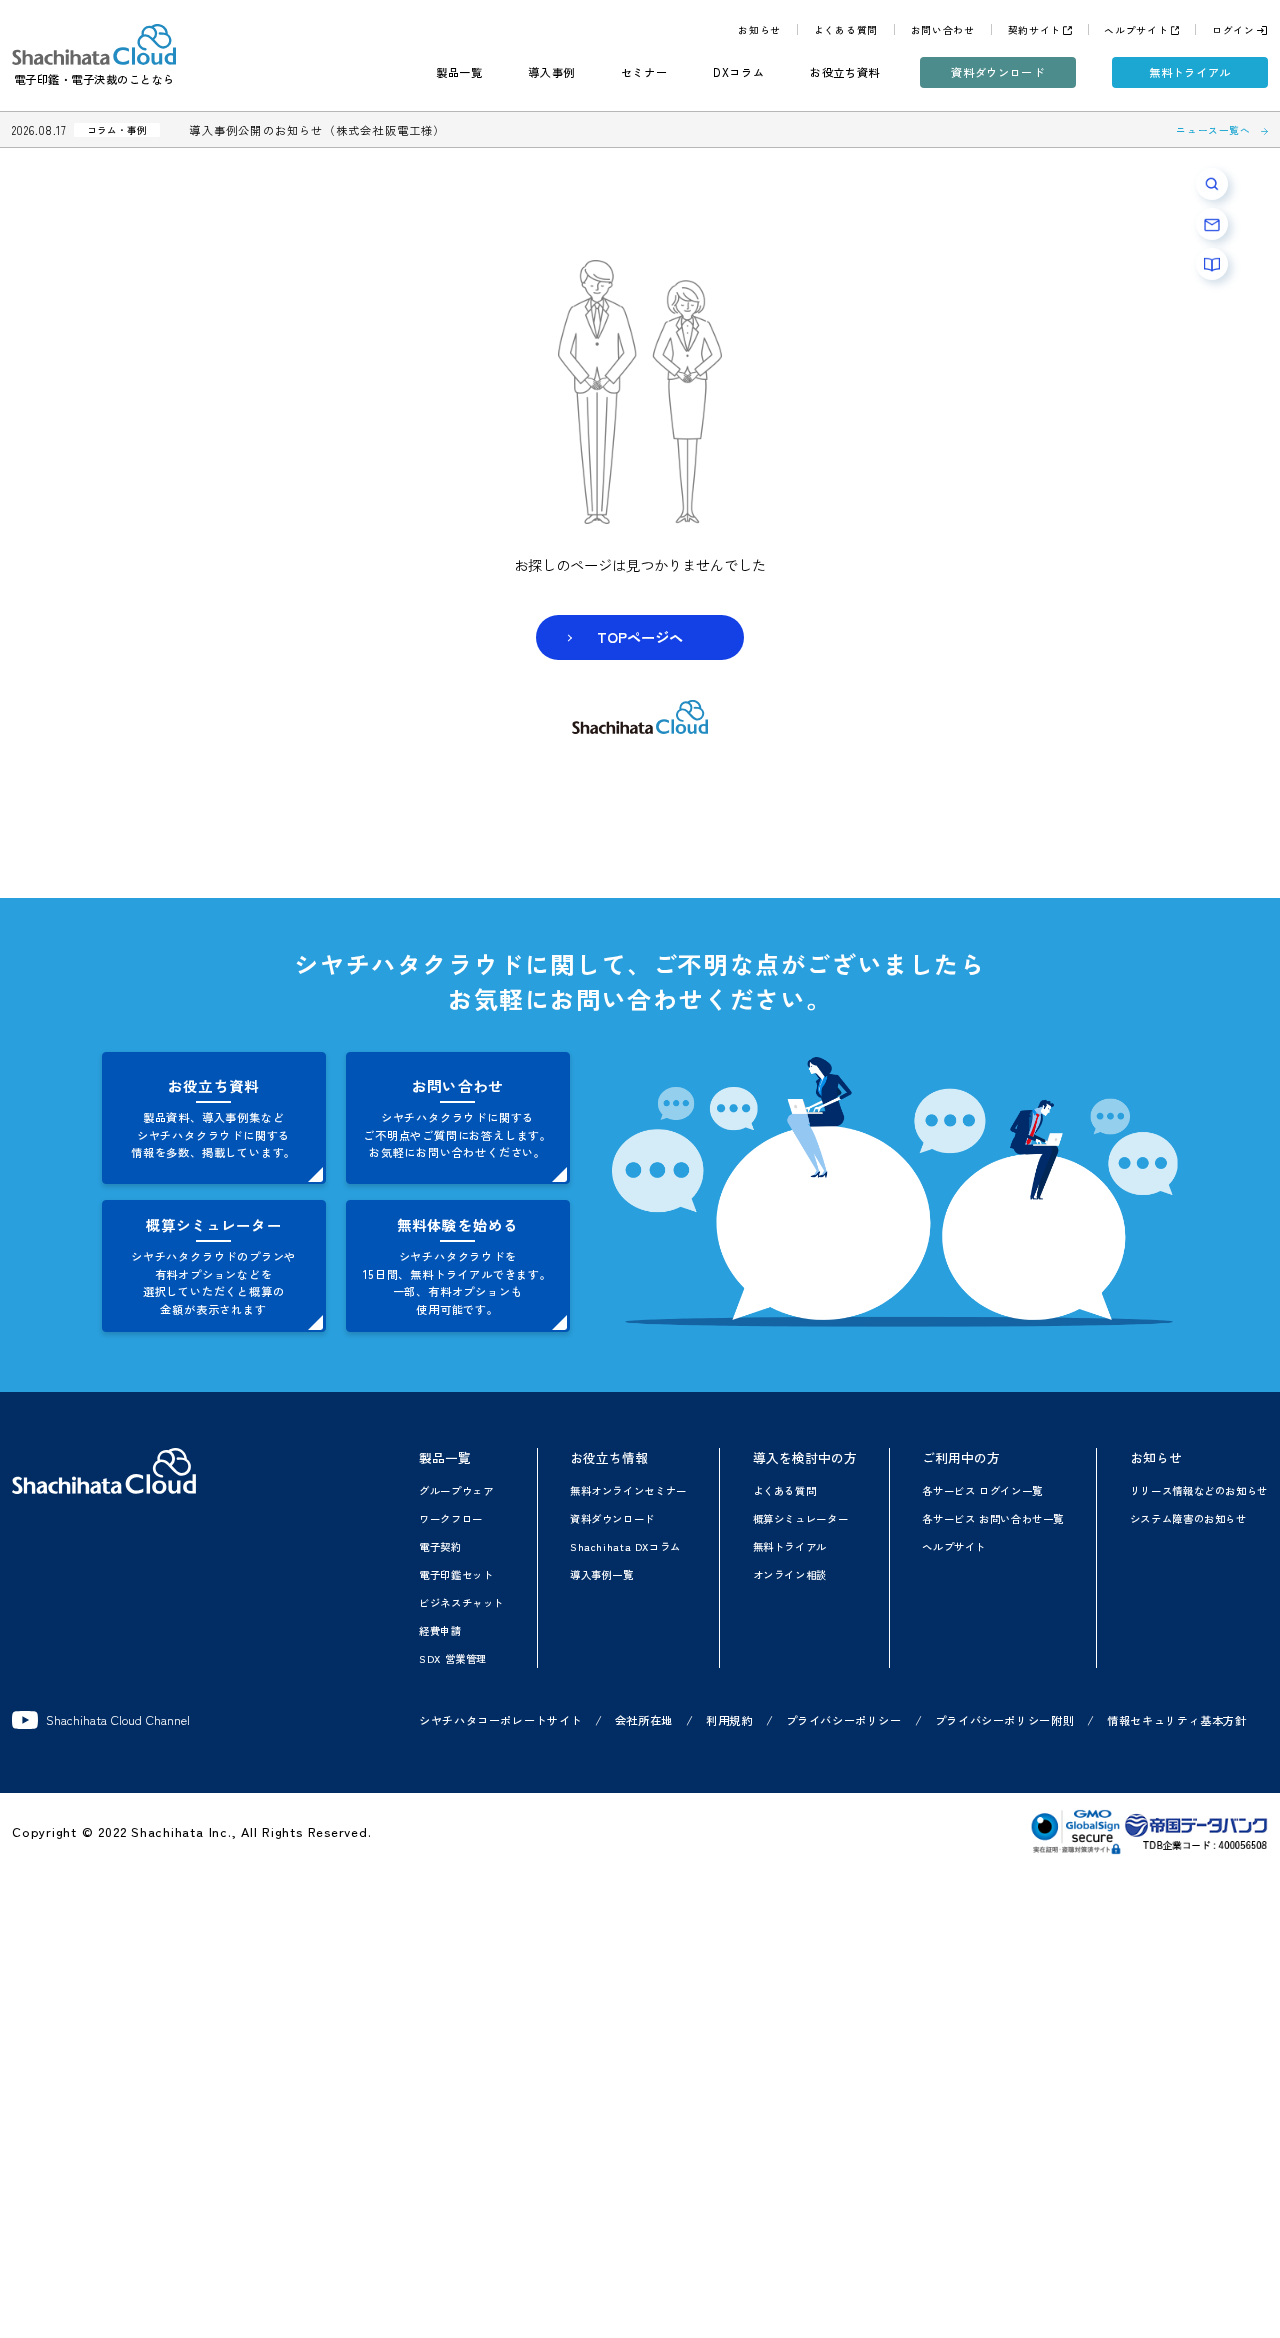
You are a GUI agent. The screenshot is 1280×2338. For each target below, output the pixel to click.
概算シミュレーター (801, 1518)
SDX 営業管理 (453, 1658)
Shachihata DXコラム (625, 1546)
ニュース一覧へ (1213, 130)
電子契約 (440, 1546)
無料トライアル (1190, 72)
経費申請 (440, 1630)
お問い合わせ (943, 30)
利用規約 (729, 1720)
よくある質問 (846, 30)
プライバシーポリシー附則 (1005, 1720)
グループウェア (456, 1490)
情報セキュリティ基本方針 (1177, 1720)
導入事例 (551, 72)
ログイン (1233, 30)
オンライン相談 (790, 1574)
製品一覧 (459, 72)
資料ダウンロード (997, 72)
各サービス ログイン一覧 (982, 1490)
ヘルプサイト (1136, 30)
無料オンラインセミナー (628, 1490)
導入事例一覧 (602, 1574)
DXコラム (738, 72)
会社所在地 (644, 1720)
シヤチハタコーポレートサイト (500, 1720)
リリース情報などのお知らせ (1199, 1490)
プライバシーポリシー (844, 1720)
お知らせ (759, 30)
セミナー (644, 72)
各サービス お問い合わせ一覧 (993, 1518)
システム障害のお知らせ (1188, 1518)
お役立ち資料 (845, 72)
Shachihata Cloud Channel (118, 1720)
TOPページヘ (640, 636)
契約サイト (1034, 30)
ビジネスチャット (461, 1602)
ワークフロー (451, 1518)
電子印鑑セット (456, 1574)
